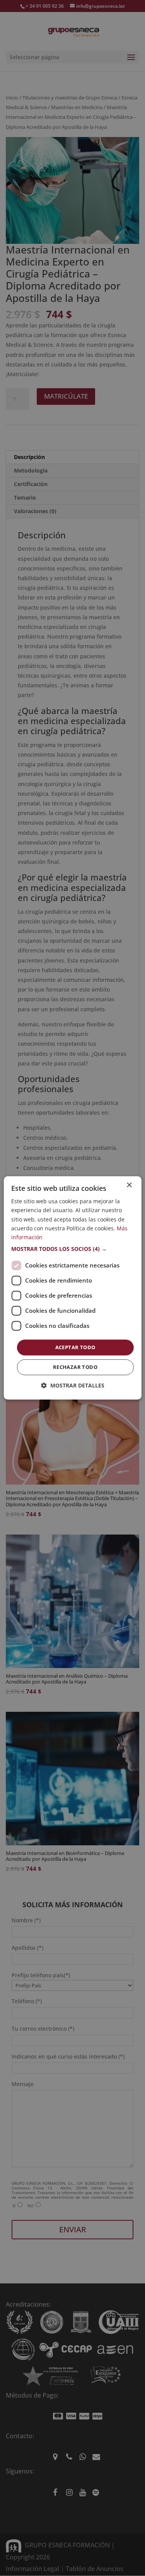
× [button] (129, 1185)
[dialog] (72, 1288)
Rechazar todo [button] (75, 1367)
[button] (72, 1249)
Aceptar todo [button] (75, 1347)
